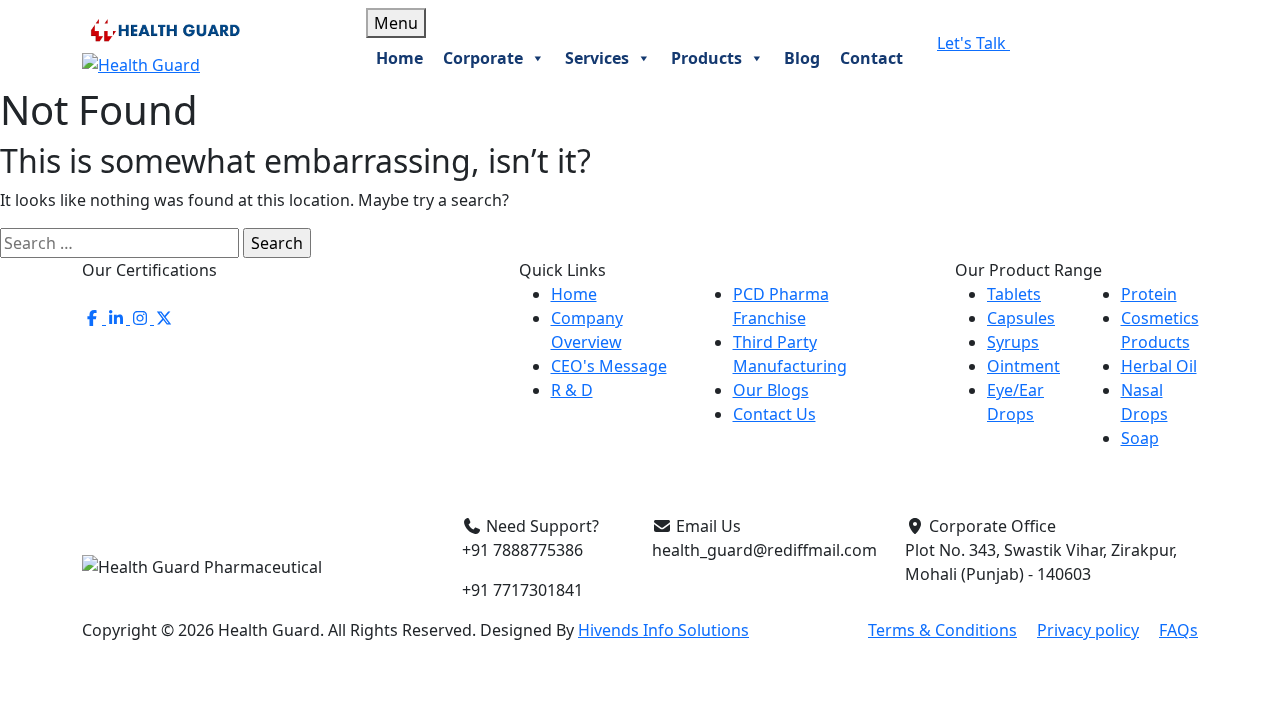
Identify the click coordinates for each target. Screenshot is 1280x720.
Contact (871, 58)
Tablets (1014, 294)
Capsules (1021, 318)
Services (597, 58)
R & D (572, 390)
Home (399, 58)
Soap (1140, 438)
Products (706, 58)
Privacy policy (1088, 630)
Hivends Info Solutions (663, 630)
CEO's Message (609, 366)
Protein (1149, 294)
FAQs (1178, 630)
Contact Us (774, 414)
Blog (802, 58)
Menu (396, 23)
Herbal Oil (1159, 366)
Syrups (1013, 342)
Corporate (483, 58)
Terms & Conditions (942, 630)
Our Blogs (771, 390)
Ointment (1023, 366)
